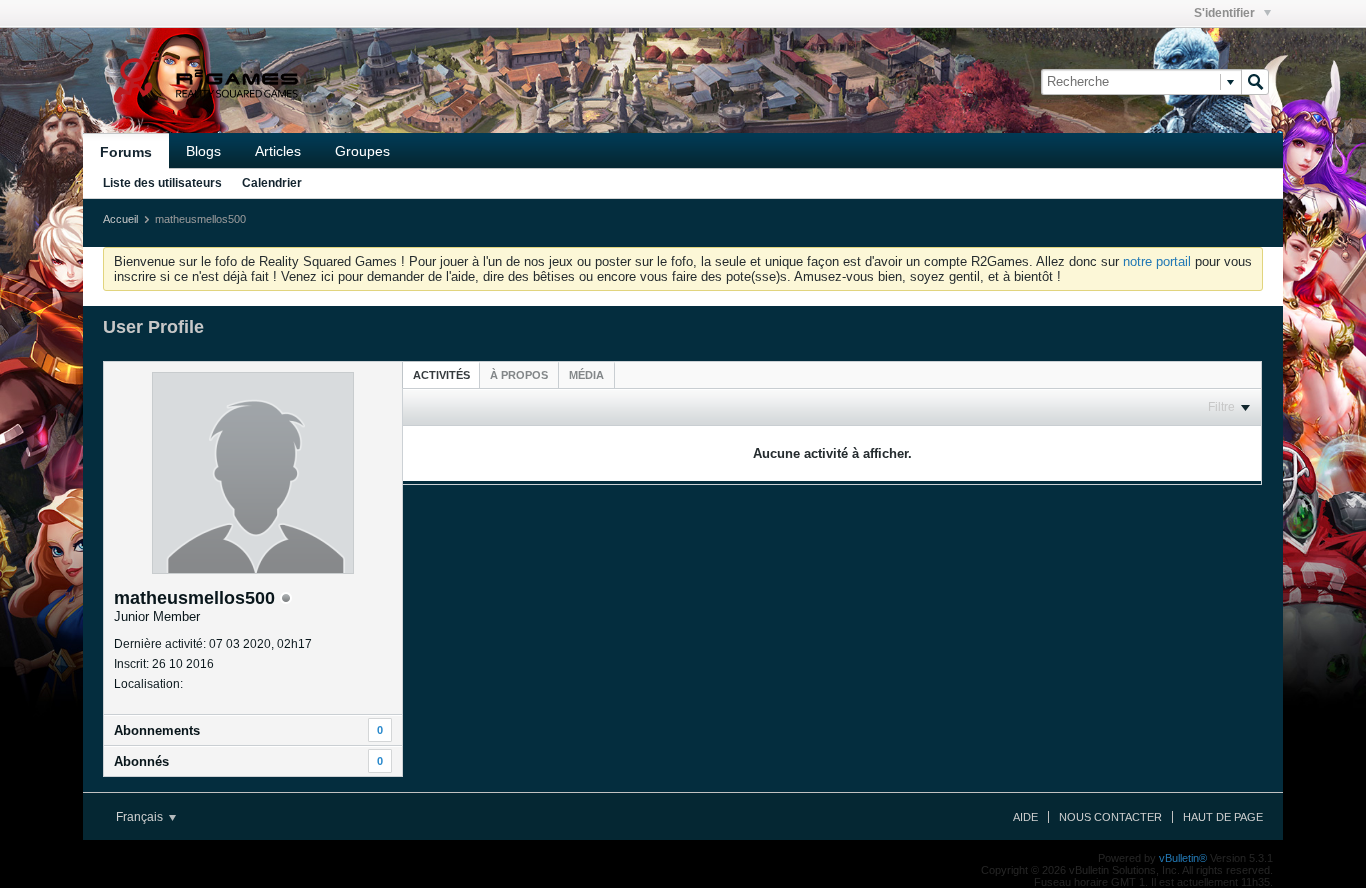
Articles (278, 151)
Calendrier (272, 183)
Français (141, 817)
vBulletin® (1183, 858)
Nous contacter (1110, 817)
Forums (126, 152)
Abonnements (157, 730)
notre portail (1157, 261)
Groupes (362, 151)
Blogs (203, 151)
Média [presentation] (586, 375)
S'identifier (1226, 13)
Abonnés (141, 761)
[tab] (441, 374)
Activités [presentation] (441, 375)
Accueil (120, 219)
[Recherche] (1255, 82)
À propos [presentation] (519, 375)
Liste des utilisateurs (162, 183)
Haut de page (1223, 817)
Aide (1025, 817)
